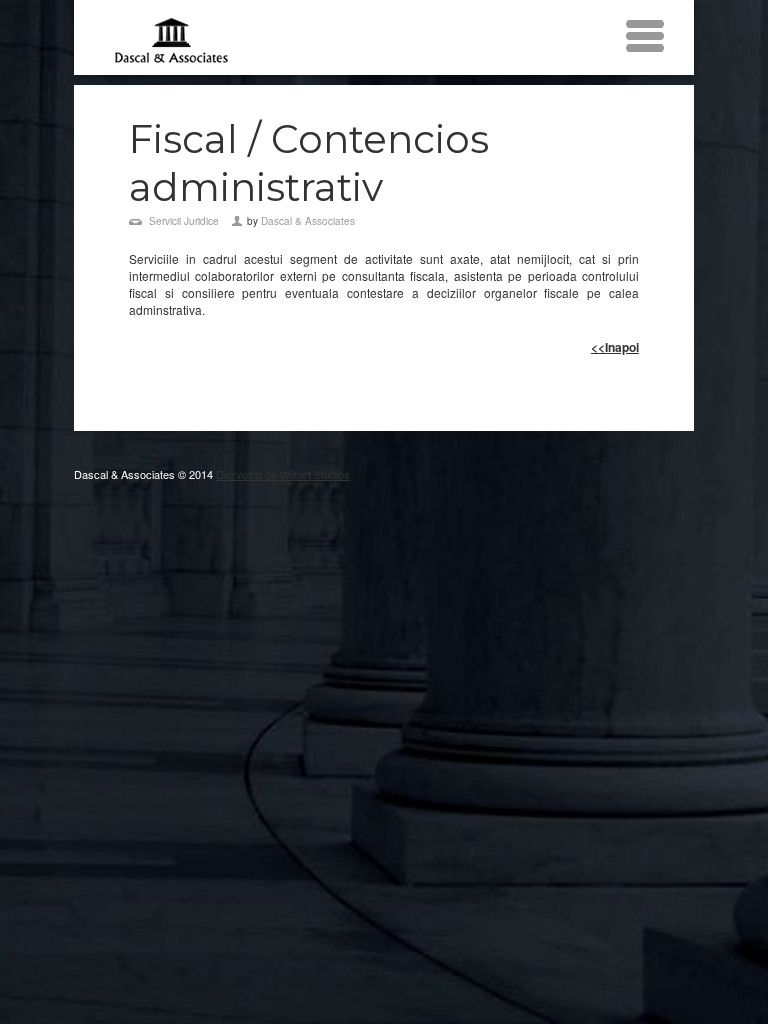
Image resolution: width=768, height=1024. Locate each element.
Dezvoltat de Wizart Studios (283, 474)
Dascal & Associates (308, 221)
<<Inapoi (615, 347)
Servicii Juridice (184, 221)
